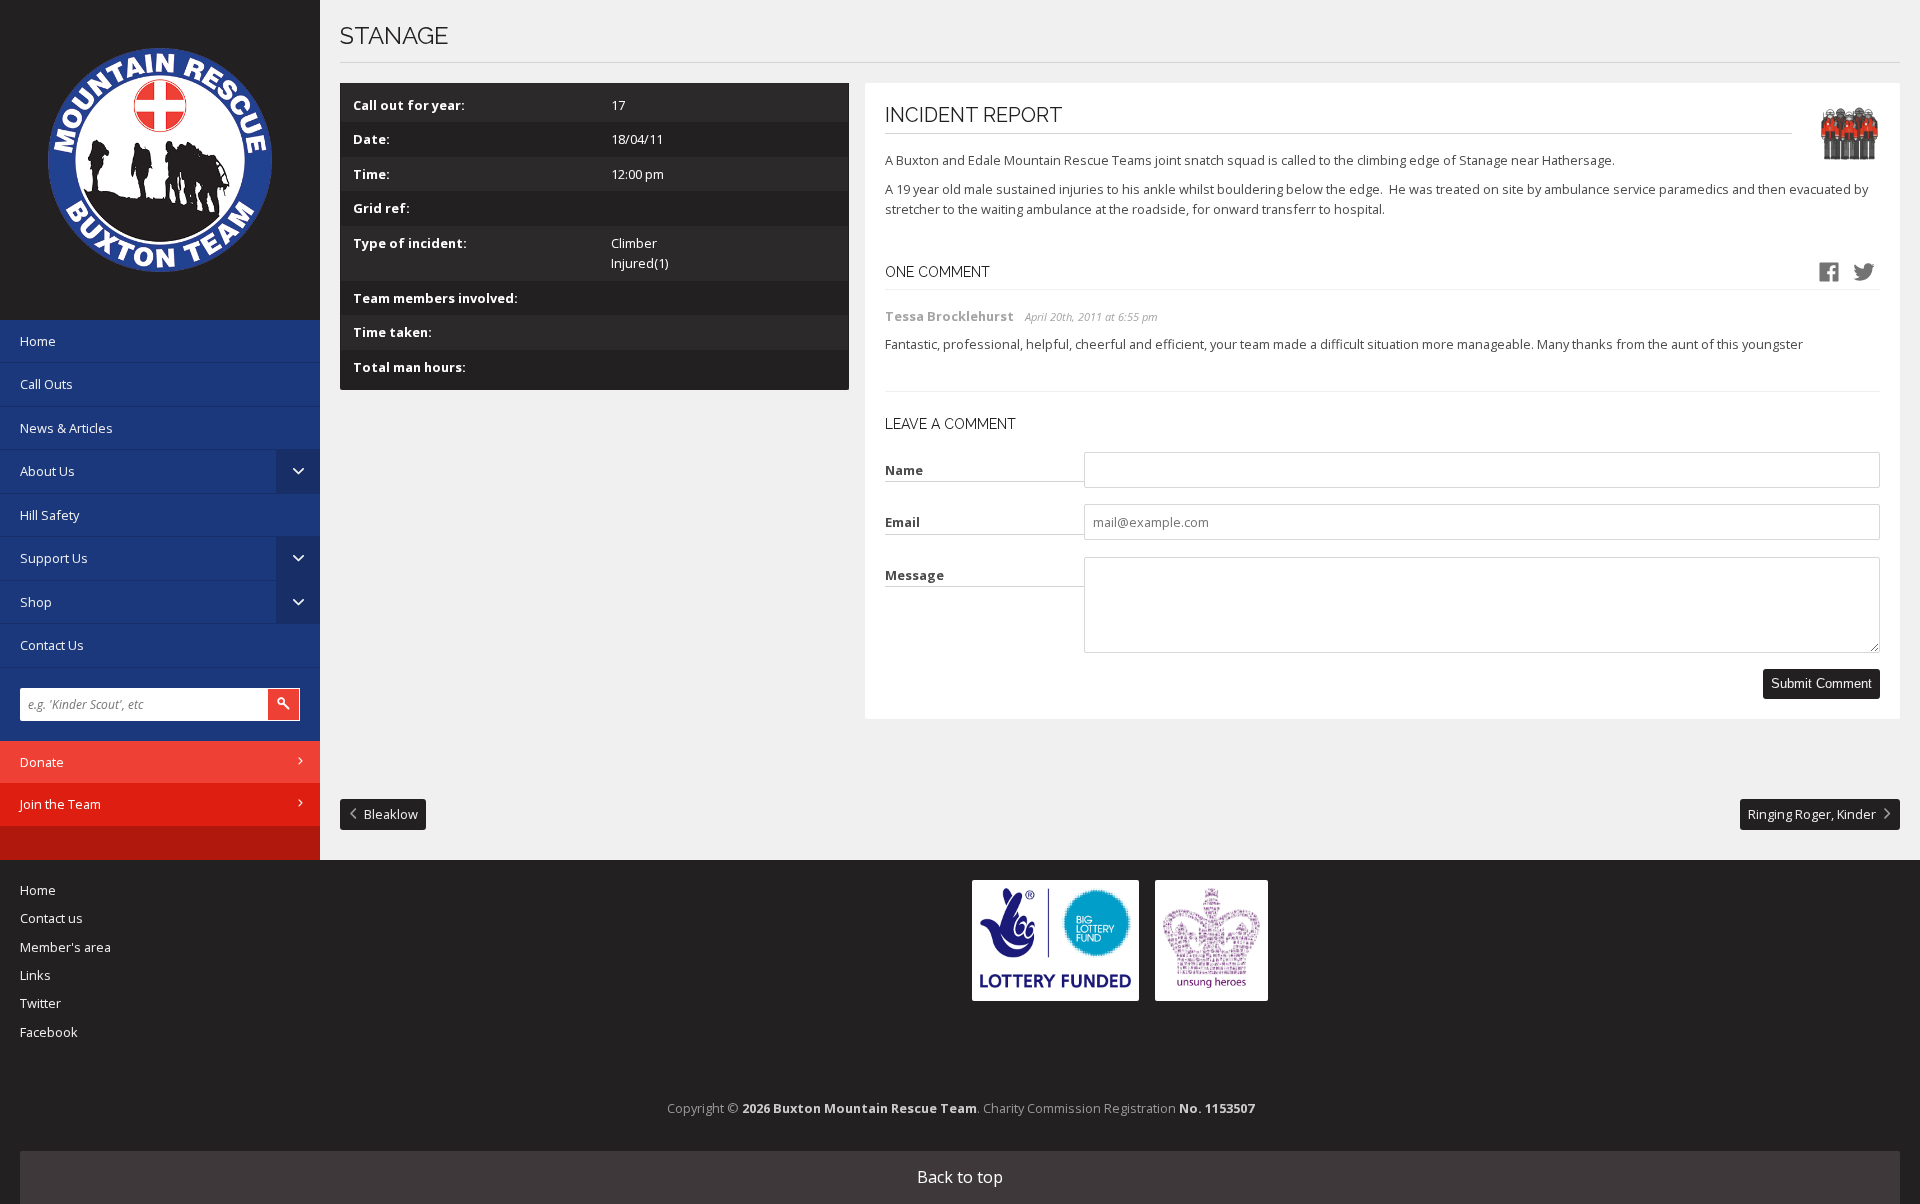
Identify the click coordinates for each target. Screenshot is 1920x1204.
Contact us (51, 918)
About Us (47, 471)
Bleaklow (391, 814)
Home (38, 341)
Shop (36, 602)
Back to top (960, 1177)
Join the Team (60, 804)
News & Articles (66, 428)
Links (35, 975)
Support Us (54, 558)
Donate (42, 762)
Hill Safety (49, 515)
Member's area (65, 947)
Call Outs (46, 384)
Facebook (49, 1032)
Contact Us (52, 645)
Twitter (40, 1003)
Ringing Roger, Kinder (1812, 814)
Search (284, 704)
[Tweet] (1864, 272)
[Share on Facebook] (1829, 272)
